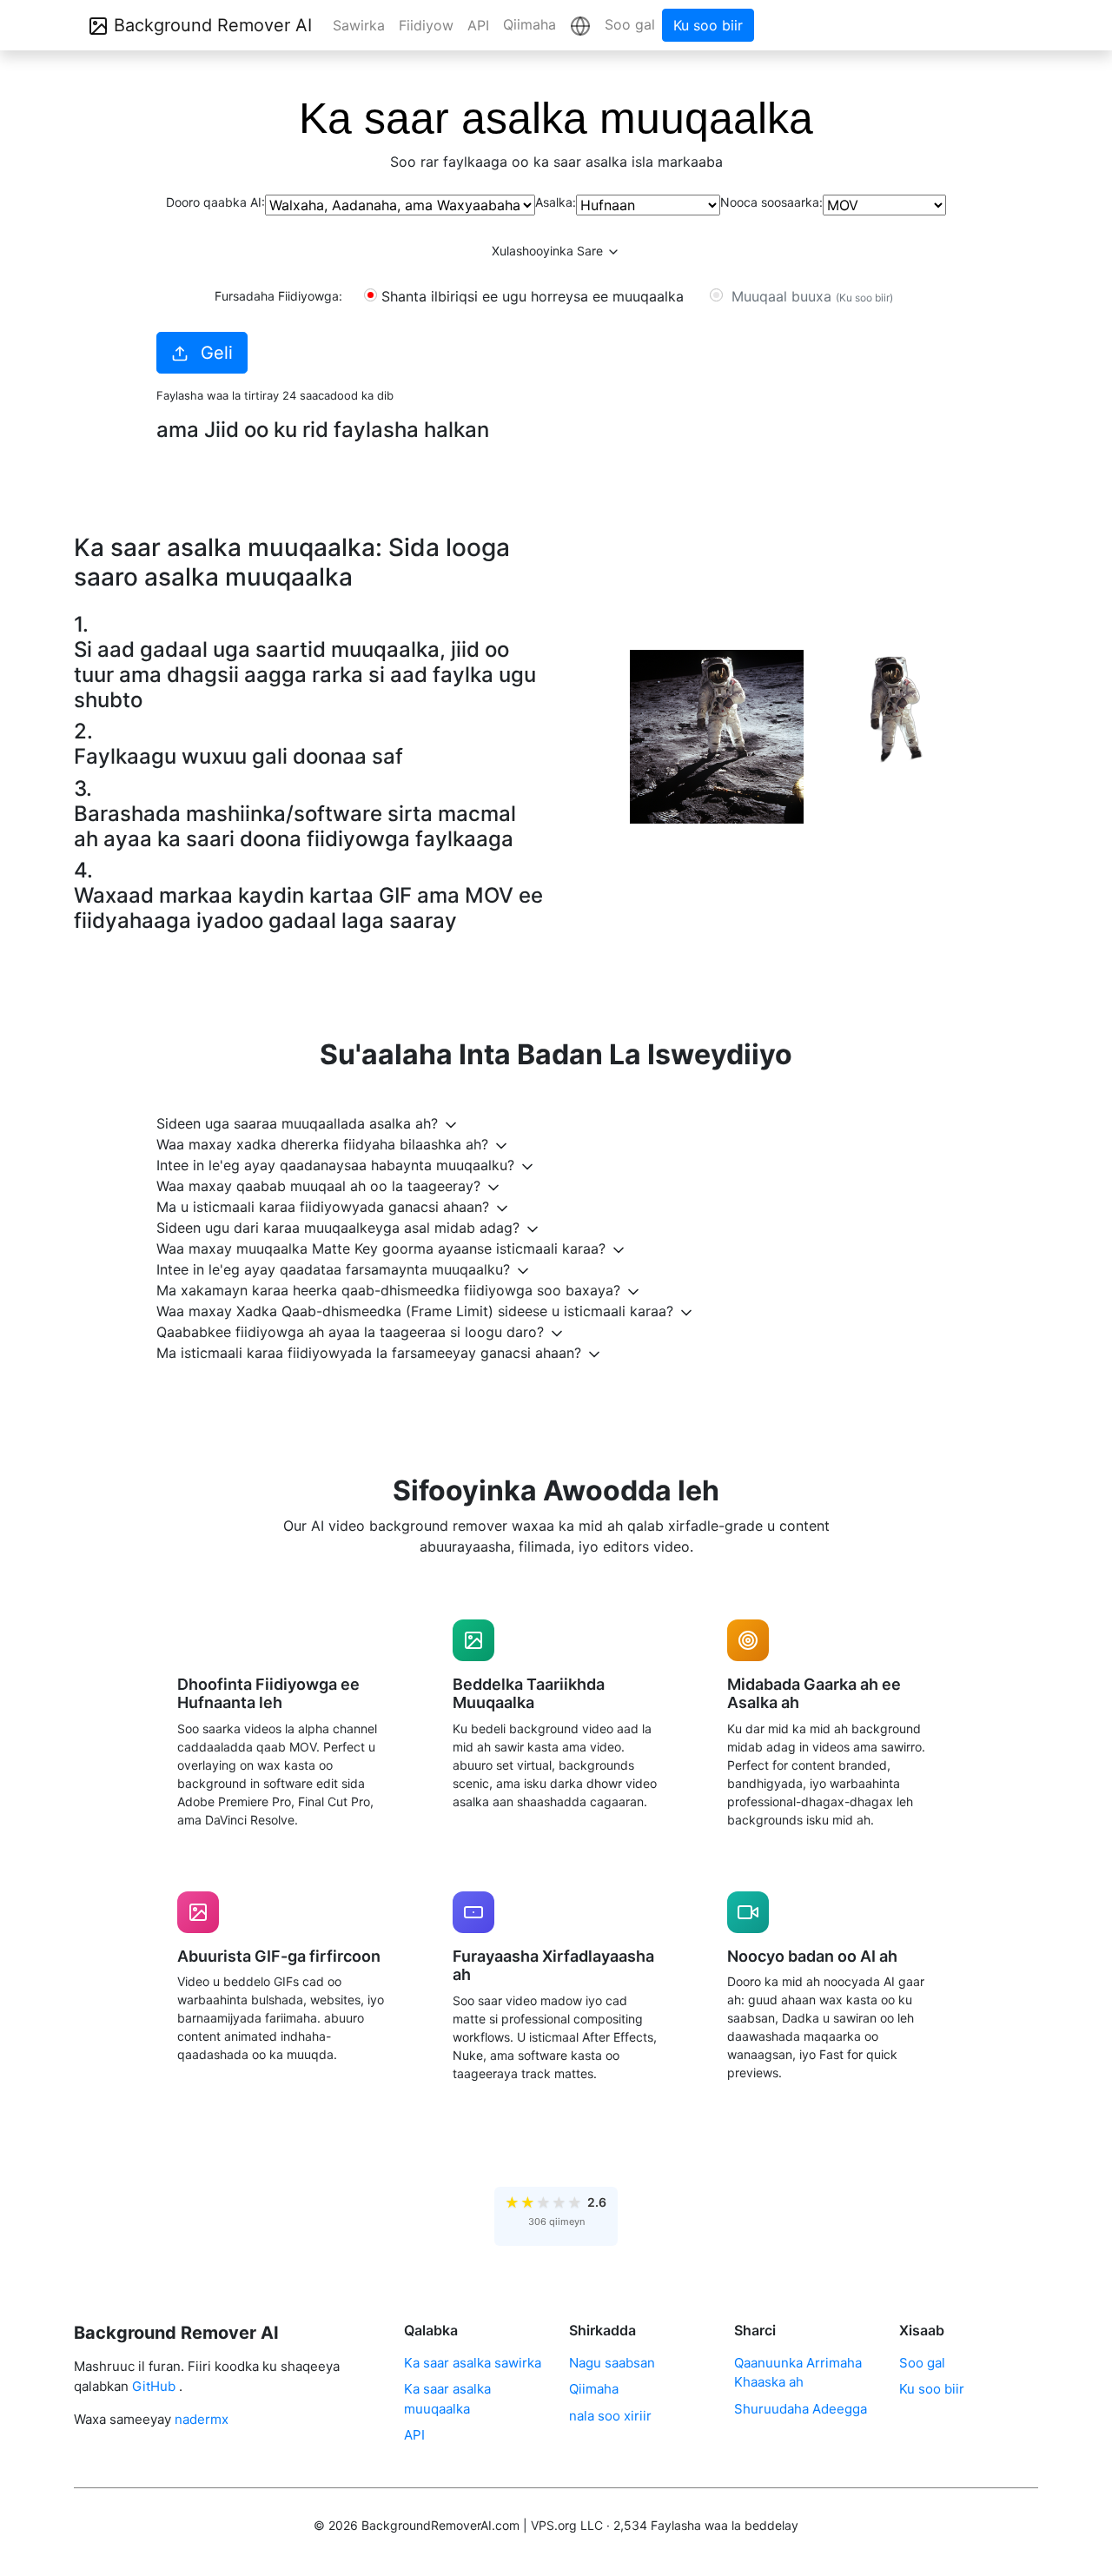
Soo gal (630, 24)
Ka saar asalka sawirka (473, 2363)
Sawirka (359, 25)
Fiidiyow (426, 25)
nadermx (202, 2419)
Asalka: (556, 202)
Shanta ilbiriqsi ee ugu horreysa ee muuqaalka (533, 296)
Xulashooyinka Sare (549, 251)
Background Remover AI (210, 25)
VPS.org (554, 2525)
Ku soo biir (708, 25)
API (478, 25)
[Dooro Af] (580, 25)
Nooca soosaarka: (771, 202)
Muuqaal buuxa (810, 296)
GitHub (154, 2386)
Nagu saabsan (612, 2363)
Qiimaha (530, 24)
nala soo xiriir (610, 2416)
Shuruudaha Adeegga (801, 2409)
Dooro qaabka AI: (215, 202)
